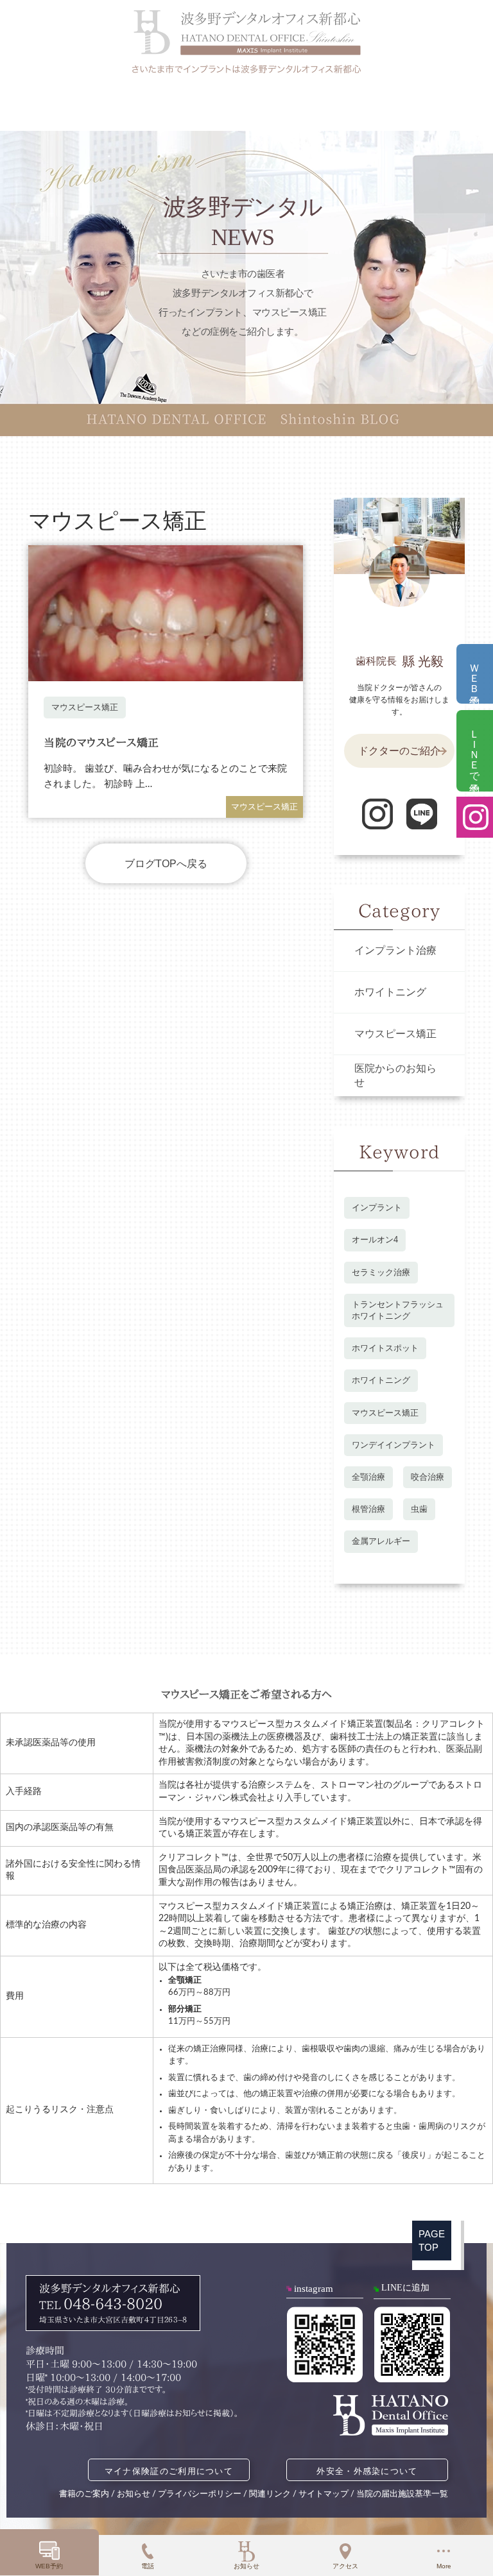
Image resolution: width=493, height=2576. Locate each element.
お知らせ (246, 2566)
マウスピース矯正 (85, 707)
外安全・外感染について (367, 2471)
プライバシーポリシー (200, 2494)
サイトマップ (324, 2494)
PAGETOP (432, 2241)
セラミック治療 (381, 1272)
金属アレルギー (381, 1541)
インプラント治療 (395, 951)
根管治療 (368, 1509)
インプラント (377, 1207)
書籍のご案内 (84, 2494)
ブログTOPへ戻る (166, 864)
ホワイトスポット (385, 1348)
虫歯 (419, 1509)
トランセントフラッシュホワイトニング (398, 1310)
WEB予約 (49, 2566)
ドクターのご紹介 (399, 751)
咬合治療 (428, 1477)
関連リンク (270, 2494)
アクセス (345, 2566)
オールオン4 (375, 1240)
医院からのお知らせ (395, 1076)
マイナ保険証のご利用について (169, 2471)
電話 (148, 2566)
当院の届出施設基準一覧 (402, 2494)
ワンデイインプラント (394, 1445)
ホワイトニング (390, 992)
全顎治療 (368, 1477)
